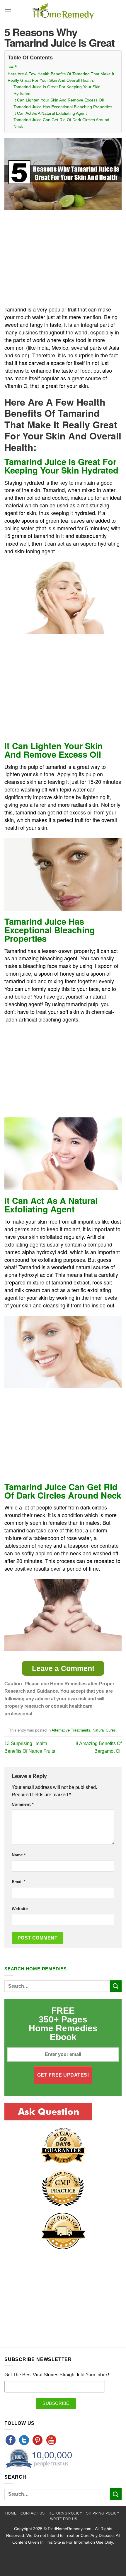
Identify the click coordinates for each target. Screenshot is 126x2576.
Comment (23, 1804)
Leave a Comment (63, 1668)
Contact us (33, 2513)
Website (20, 1909)
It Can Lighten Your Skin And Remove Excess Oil (59, 100)
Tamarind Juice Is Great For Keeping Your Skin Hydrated (57, 90)
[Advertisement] (54, 258)
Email (18, 1882)
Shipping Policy (103, 2513)
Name (19, 1855)
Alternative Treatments (71, 1730)
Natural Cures (104, 1730)
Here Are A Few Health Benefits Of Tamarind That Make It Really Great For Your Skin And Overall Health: (61, 77)
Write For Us (64, 2519)
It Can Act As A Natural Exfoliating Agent (50, 113)
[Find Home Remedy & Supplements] (63, 11)
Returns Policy (65, 2513)
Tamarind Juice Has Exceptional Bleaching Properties (63, 107)
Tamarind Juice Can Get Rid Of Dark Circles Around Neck (61, 123)
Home (11, 2513)
